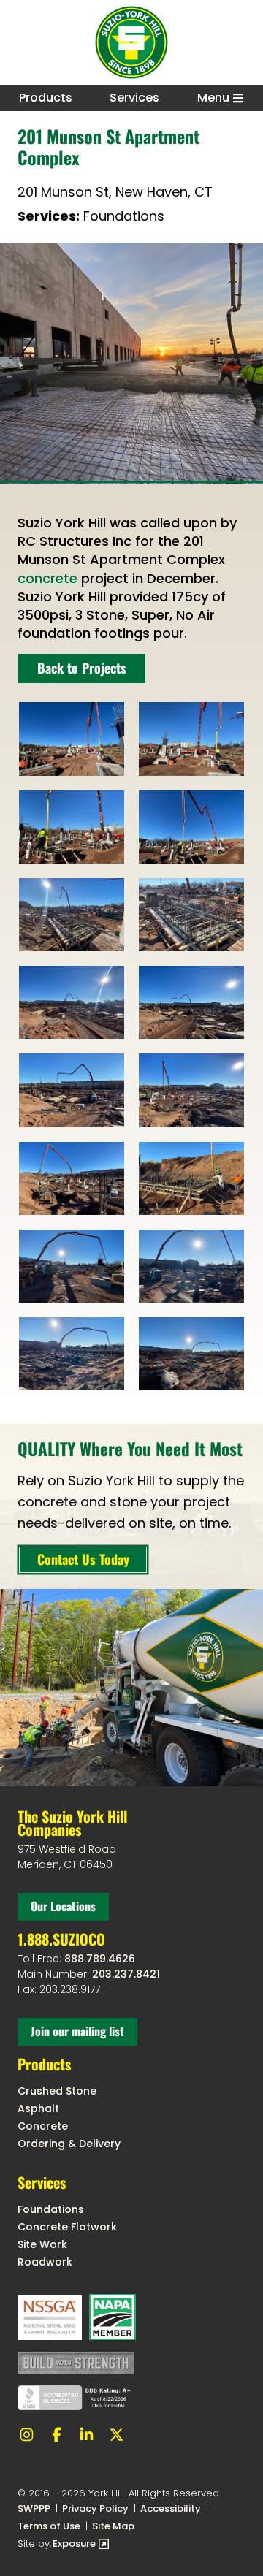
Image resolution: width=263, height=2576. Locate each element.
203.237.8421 (126, 1974)
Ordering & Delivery (69, 2144)
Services (134, 98)
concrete (47, 578)
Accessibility (171, 2508)
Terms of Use (49, 2526)
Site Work (42, 2244)
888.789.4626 (100, 1959)
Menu (213, 98)
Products (46, 98)
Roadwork (45, 2262)
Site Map (113, 2526)
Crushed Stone (57, 2091)
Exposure (81, 2544)
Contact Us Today (83, 1559)
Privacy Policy (95, 2508)
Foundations (51, 2209)
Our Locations (63, 1906)
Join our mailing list (77, 2031)
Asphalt (38, 2108)
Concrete (43, 2126)
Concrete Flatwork (67, 2227)
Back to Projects (82, 668)
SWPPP (34, 2508)
